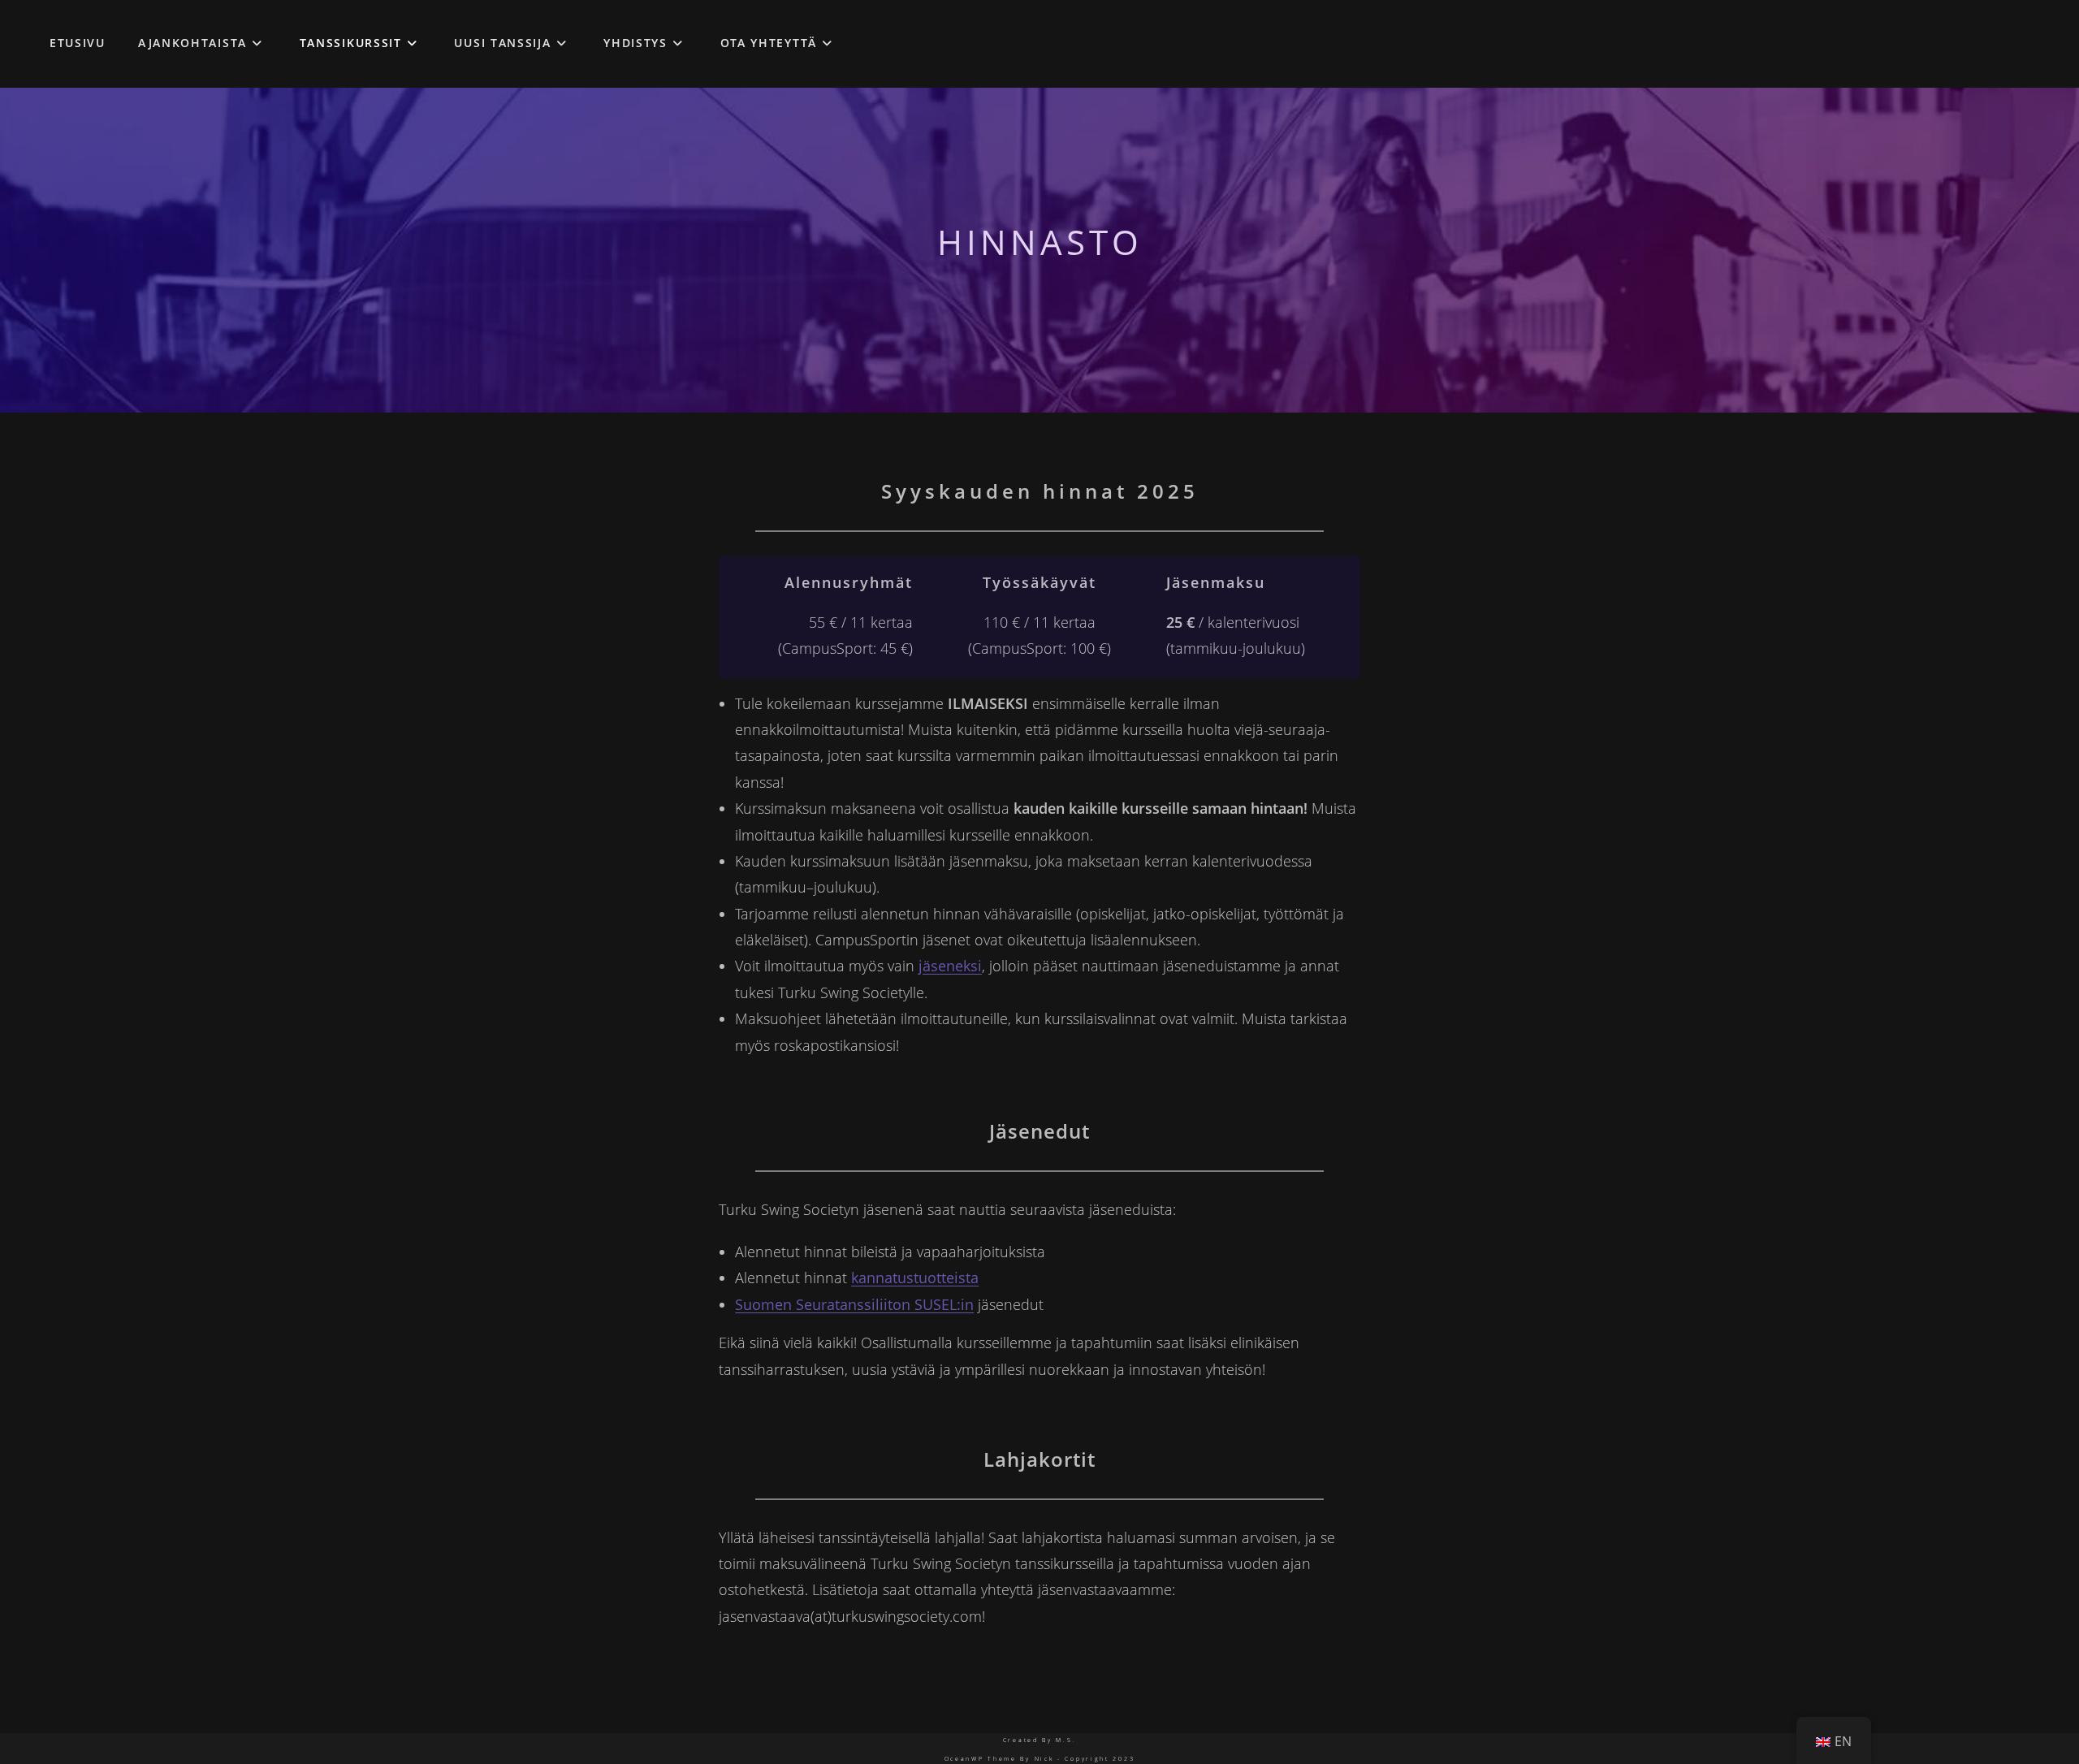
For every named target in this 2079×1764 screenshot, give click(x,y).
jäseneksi (950, 966)
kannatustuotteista (915, 1278)
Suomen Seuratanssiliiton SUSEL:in (854, 1304)
